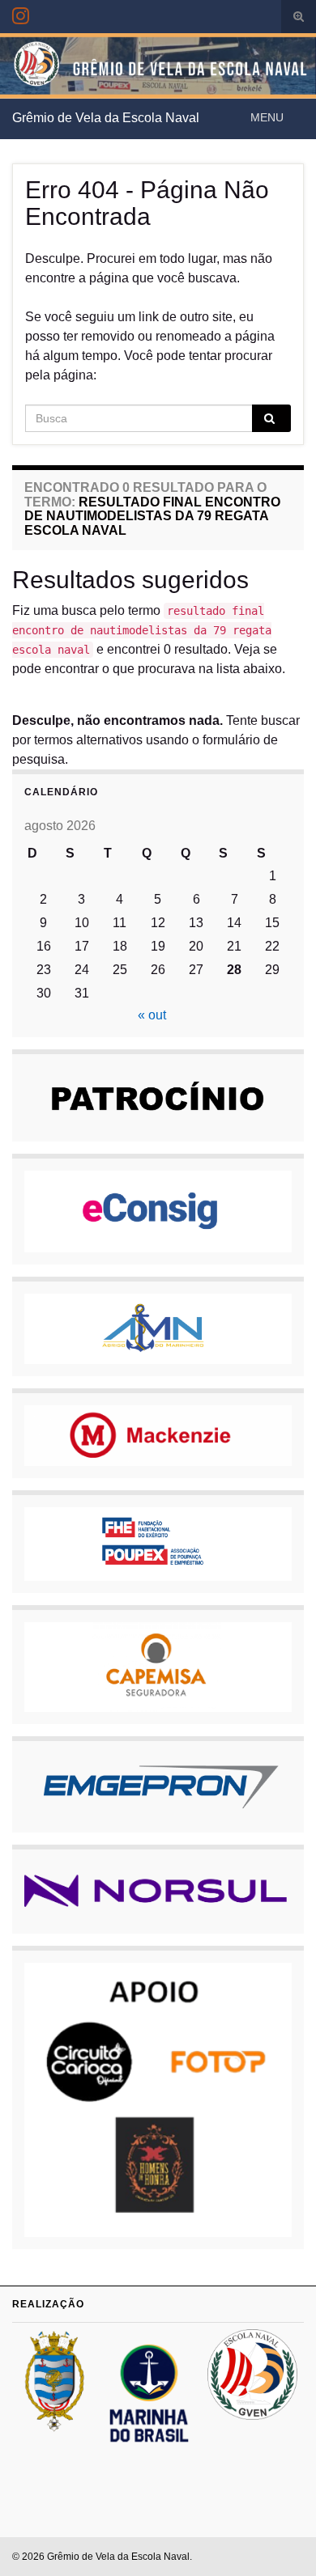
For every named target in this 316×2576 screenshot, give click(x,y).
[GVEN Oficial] (21, 13)
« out (152, 1015)
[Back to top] (280, 2540)
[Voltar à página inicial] (158, 66)
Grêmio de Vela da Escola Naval (106, 118)
